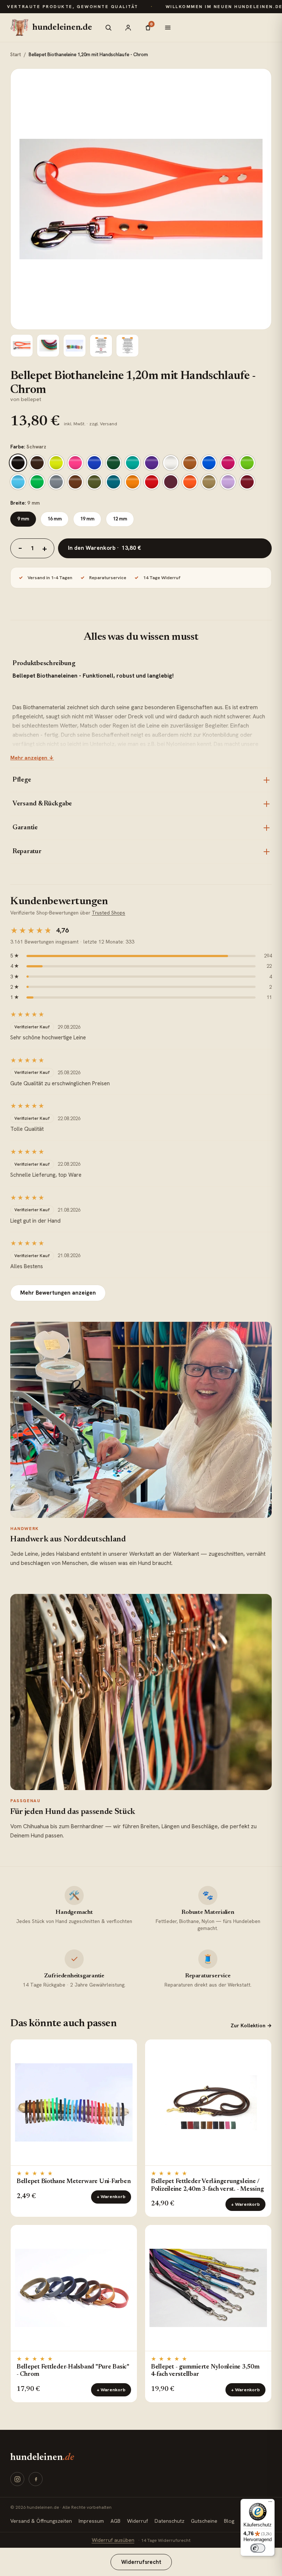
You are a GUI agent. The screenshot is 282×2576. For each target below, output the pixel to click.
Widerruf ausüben (113, 2540)
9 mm (23, 519)
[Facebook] (36, 2479)
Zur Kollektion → (251, 2025)
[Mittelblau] (209, 463)
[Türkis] (133, 463)
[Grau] (56, 482)
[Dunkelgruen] (113, 463)
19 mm (87, 519)
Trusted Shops (109, 913)
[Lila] (152, 463)
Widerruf (138, 2521)
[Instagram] (17, 2479)
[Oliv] (94, 482)
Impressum (91, 2521)
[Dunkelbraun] (37, 463)
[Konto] (128, 28)
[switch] (258, 2548)
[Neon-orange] (190, 482)
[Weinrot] (247, 482)
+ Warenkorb (111, 2197)
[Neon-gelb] (56, 463)
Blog (229, 2521)
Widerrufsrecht (141, 2562)
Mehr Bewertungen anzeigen (58, 1293)
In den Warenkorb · (104, 548)
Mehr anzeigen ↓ (32, 758)
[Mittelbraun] (75, 482)
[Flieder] (228, 482)
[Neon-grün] (37, 482)
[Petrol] (113, 482)
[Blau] (94, 463)
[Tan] (209, 482)
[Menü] (270, 2503)
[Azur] (18, 482)
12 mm (120, 519)
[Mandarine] (133, 482)
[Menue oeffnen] (168, 28)
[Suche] (108, 28)
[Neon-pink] (75, 463)
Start (16, 55)
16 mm (55, 519)
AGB (115, 2521)
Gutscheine (204, 2521)
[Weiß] (171, 463)
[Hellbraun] (190, 463)
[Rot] (152, 482)
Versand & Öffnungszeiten (41, 2521)
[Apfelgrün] (247, 463)
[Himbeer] (228, 463)
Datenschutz (169, 2521)
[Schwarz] (18, 463)
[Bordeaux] (171, 482)
